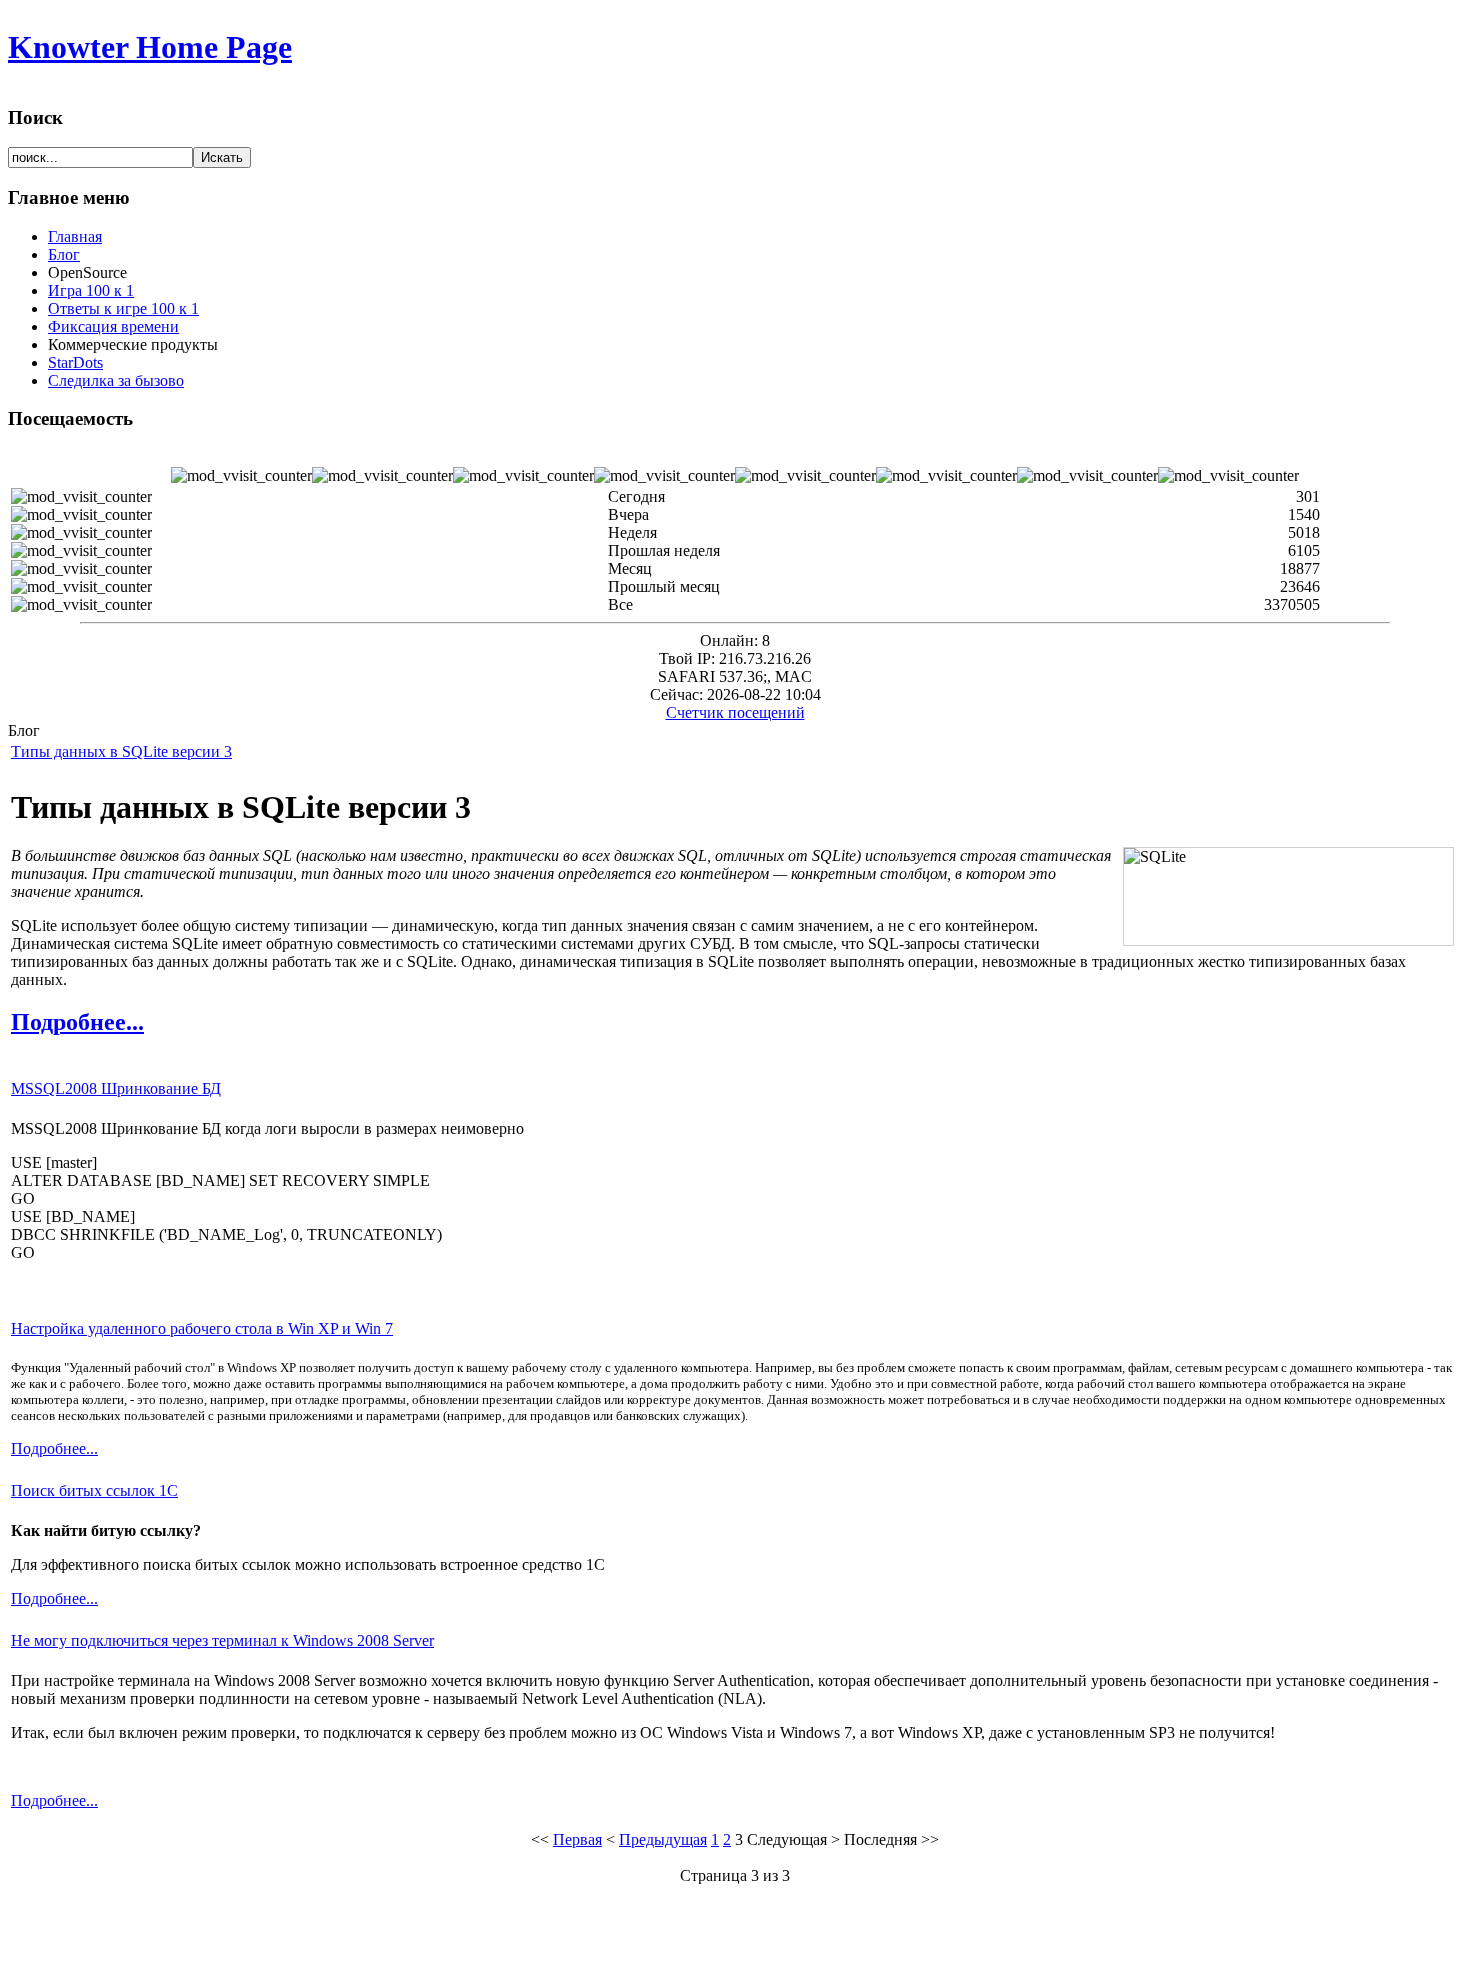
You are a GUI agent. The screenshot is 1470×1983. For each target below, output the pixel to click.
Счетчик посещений (735, 712)
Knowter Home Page (150, 47)
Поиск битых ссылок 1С (94, 1490)
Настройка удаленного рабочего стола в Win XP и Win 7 (202, 1328)
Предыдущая (663, 1839)
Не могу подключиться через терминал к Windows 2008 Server (222, 1640)
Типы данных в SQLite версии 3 (121, 751)
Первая (577, 1839)
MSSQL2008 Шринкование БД (116, 1088)
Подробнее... (77, 1022)
